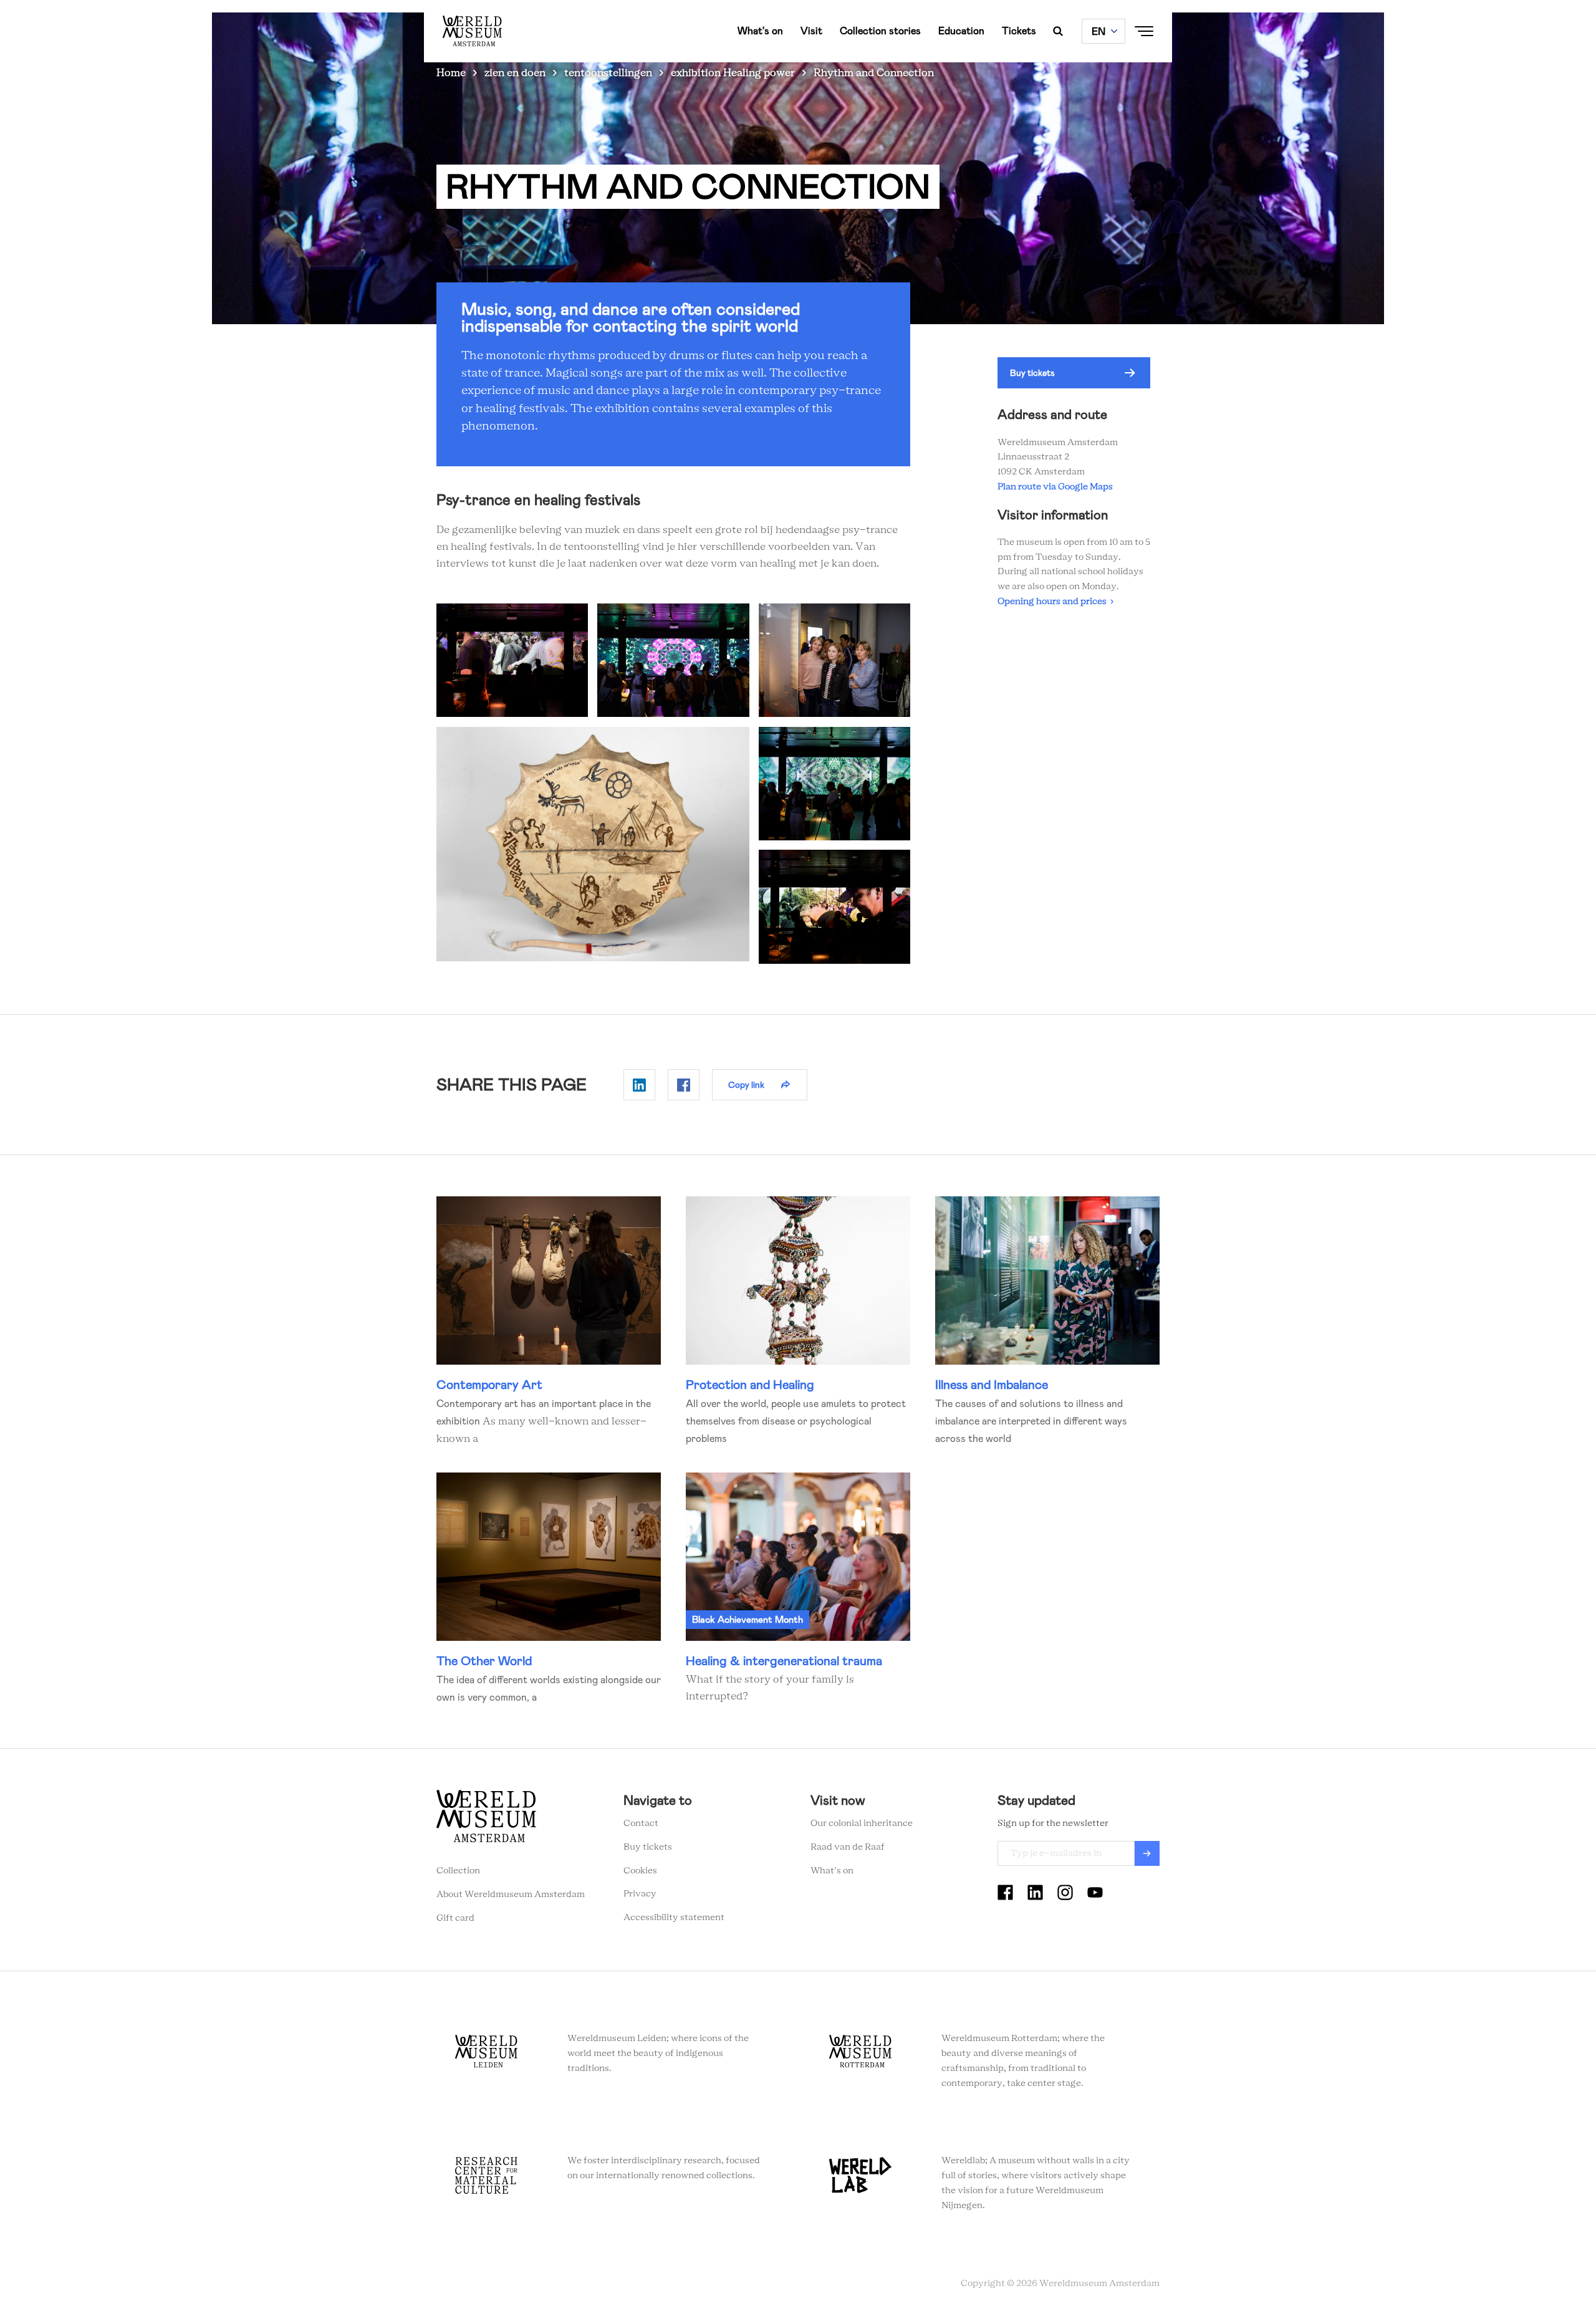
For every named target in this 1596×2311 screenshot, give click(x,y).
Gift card (455, 1918)
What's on (760, 31)
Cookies (640, 1871)
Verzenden (1147, 1853)
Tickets (1019, 31)
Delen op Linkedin (639, 1085)
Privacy (640, 1894)
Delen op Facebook (684, 1085)
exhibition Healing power (733, 73)
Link (549, 1322)
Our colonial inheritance (862, 1823)
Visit (811, 31)
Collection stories (880, 31)
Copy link (746, 1085)
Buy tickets (1032, 373)
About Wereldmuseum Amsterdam (511, 1895)
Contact (641, 1823)
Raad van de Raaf (848, 1847)
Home (451, 73)
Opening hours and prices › (1055, 602)
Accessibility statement (674, 1918)
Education (961, 31)
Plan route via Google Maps (1057, 487)
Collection (458, 1871)
